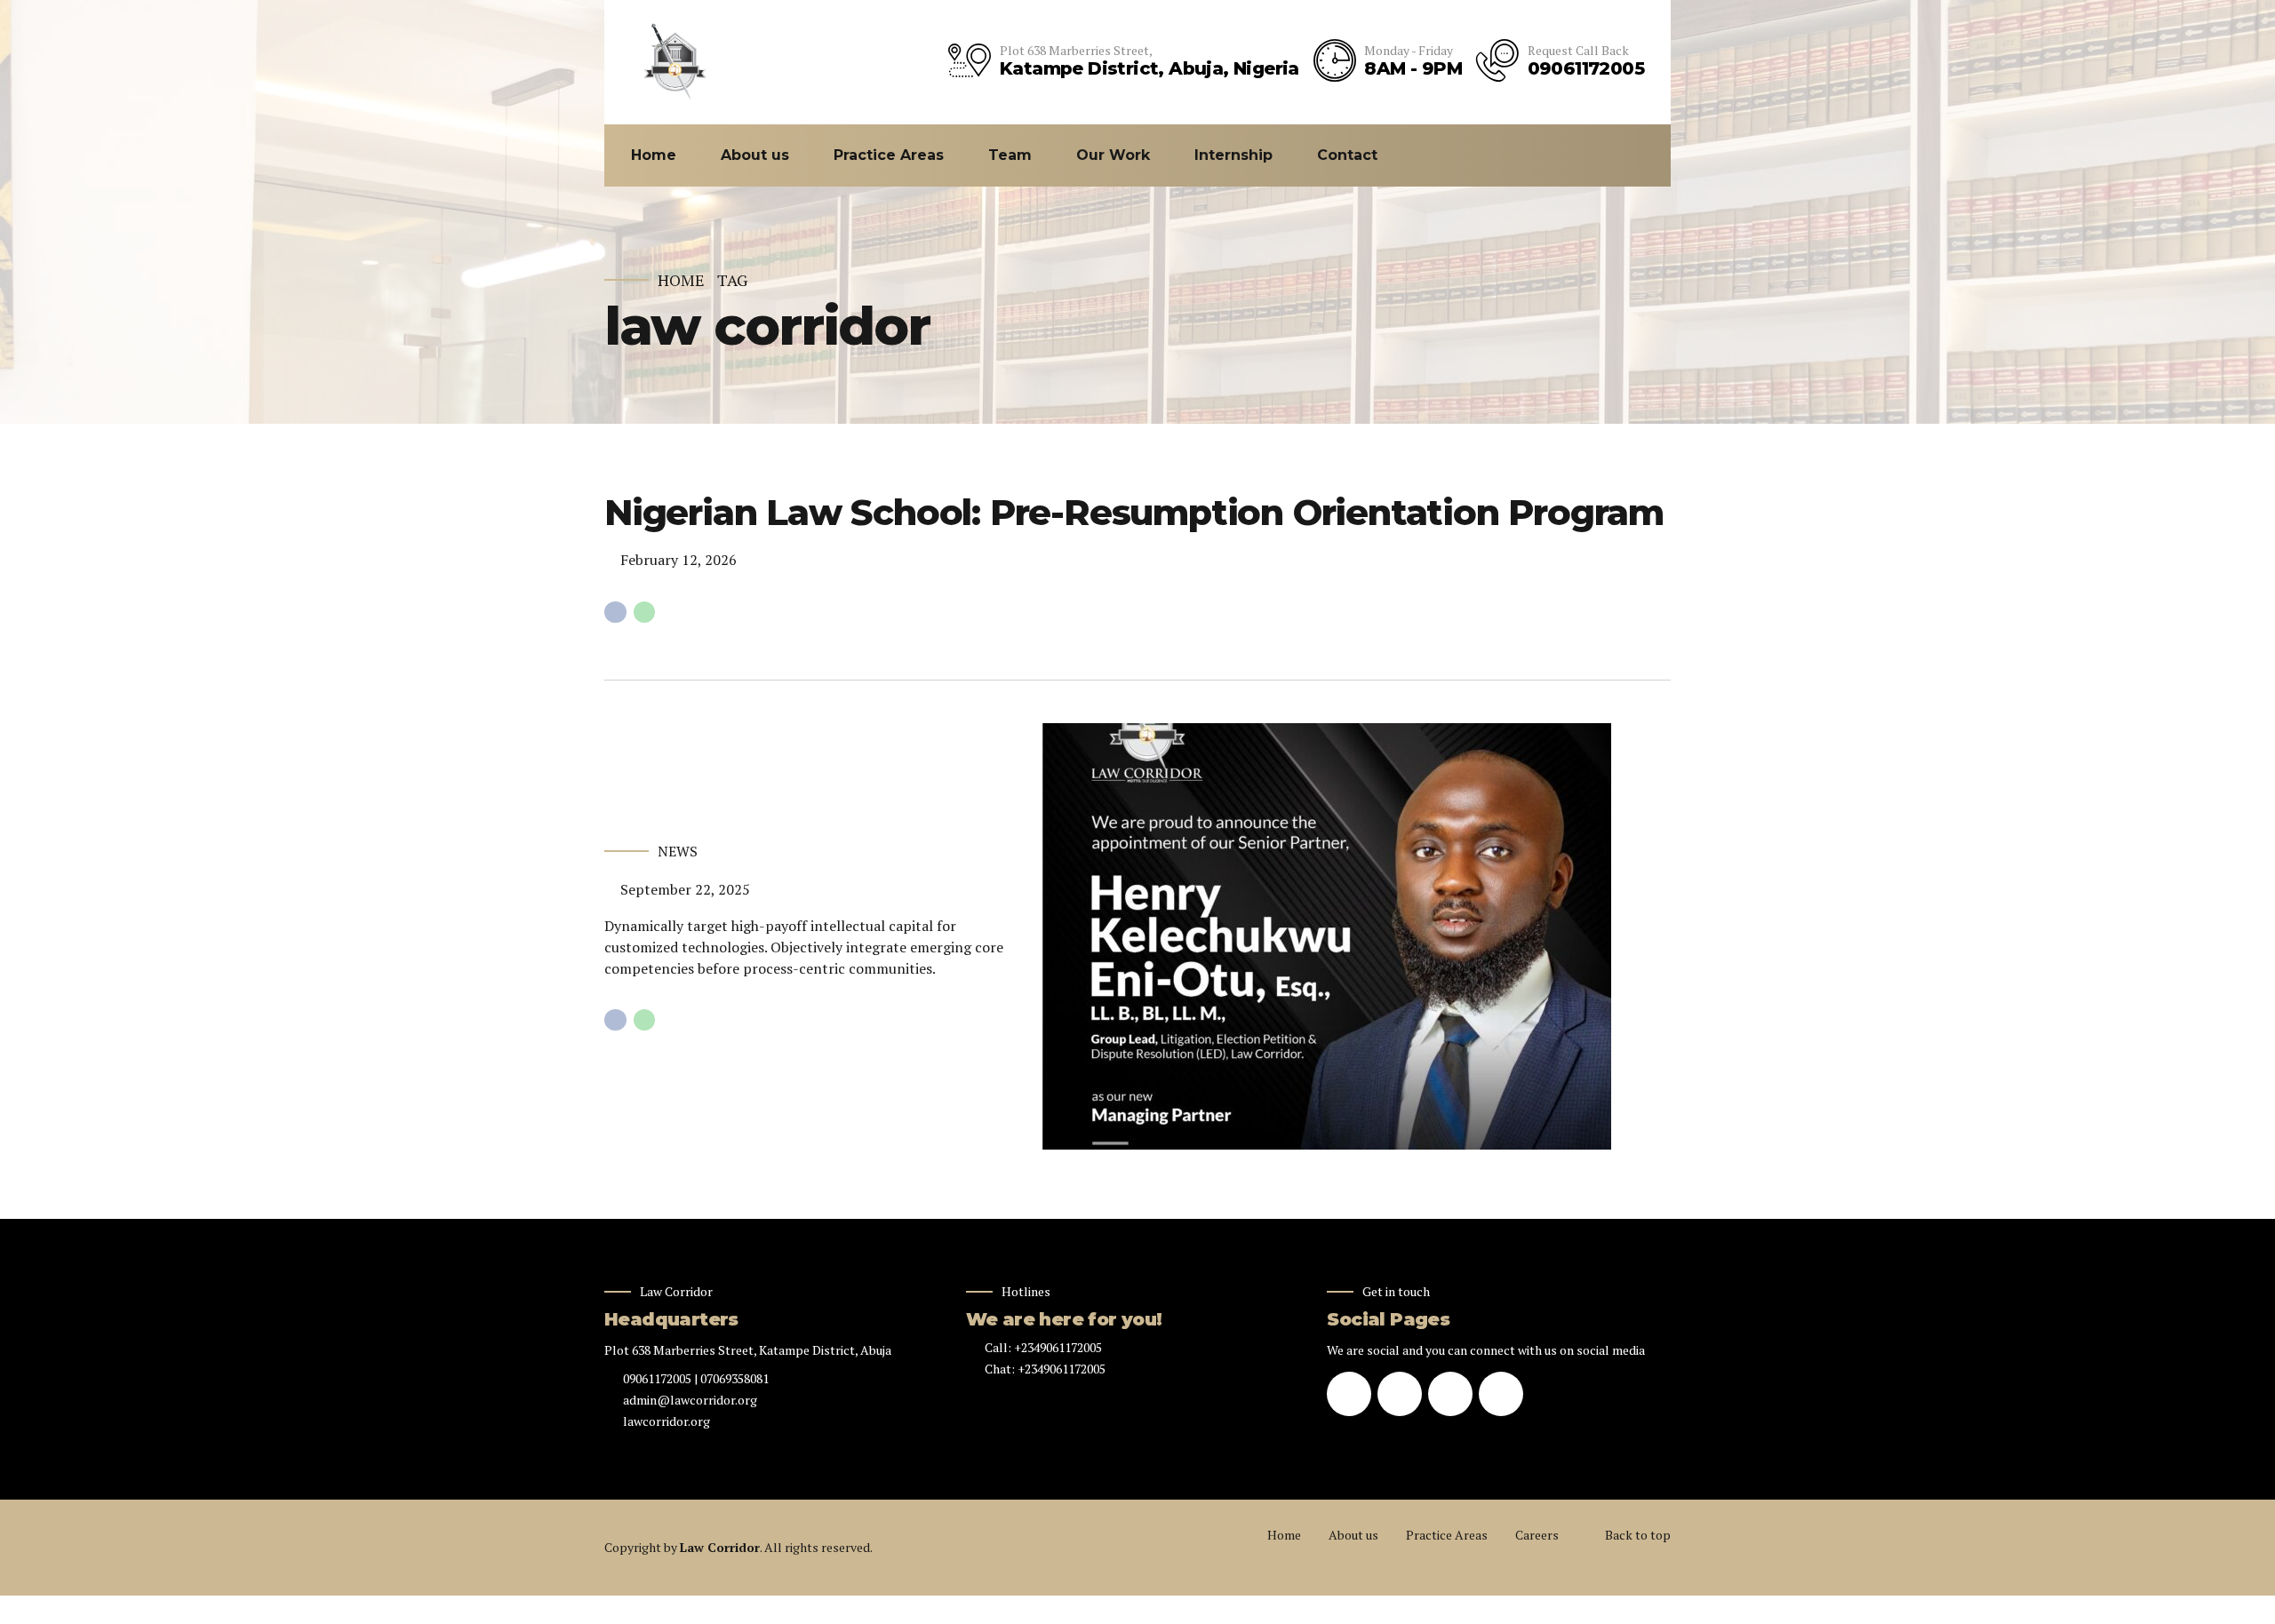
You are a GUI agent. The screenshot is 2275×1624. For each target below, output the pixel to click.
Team (1010, 155)
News (678, 851)
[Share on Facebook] (615, 613)
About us (755, 155)
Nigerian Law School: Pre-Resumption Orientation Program (1134, 512)
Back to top (1638, 1535)
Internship (1233, 155)
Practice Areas (889, 155)
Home (654, 155)
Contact (1347, 155)
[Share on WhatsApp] (645, 613)
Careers (1537, 1535)
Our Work (1113, 155)
